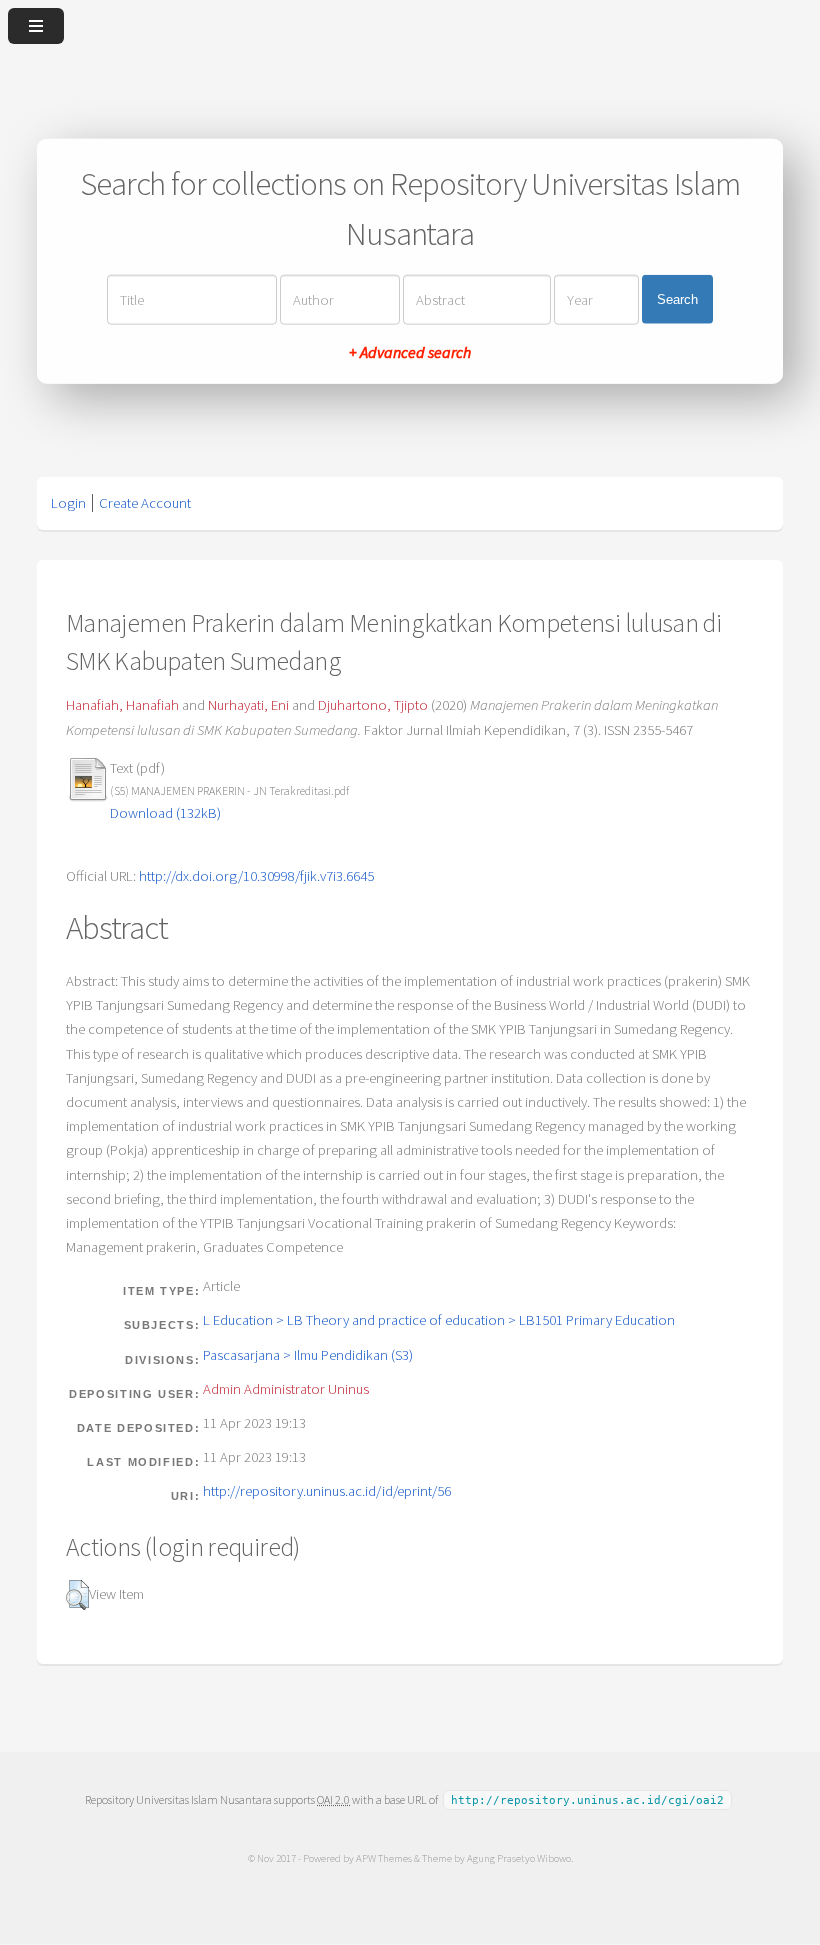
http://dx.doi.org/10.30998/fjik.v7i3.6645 (256, 876)
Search (677, 299)
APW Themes (384, 1858)
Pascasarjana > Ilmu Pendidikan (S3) (308, 1355)
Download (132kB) (165, 813)
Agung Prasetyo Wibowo (519, 1858)
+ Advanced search (410, 351)
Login (68, 503)
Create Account (145, 503)
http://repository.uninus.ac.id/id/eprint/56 (327, 1491)
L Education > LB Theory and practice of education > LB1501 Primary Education (439, 1320)
